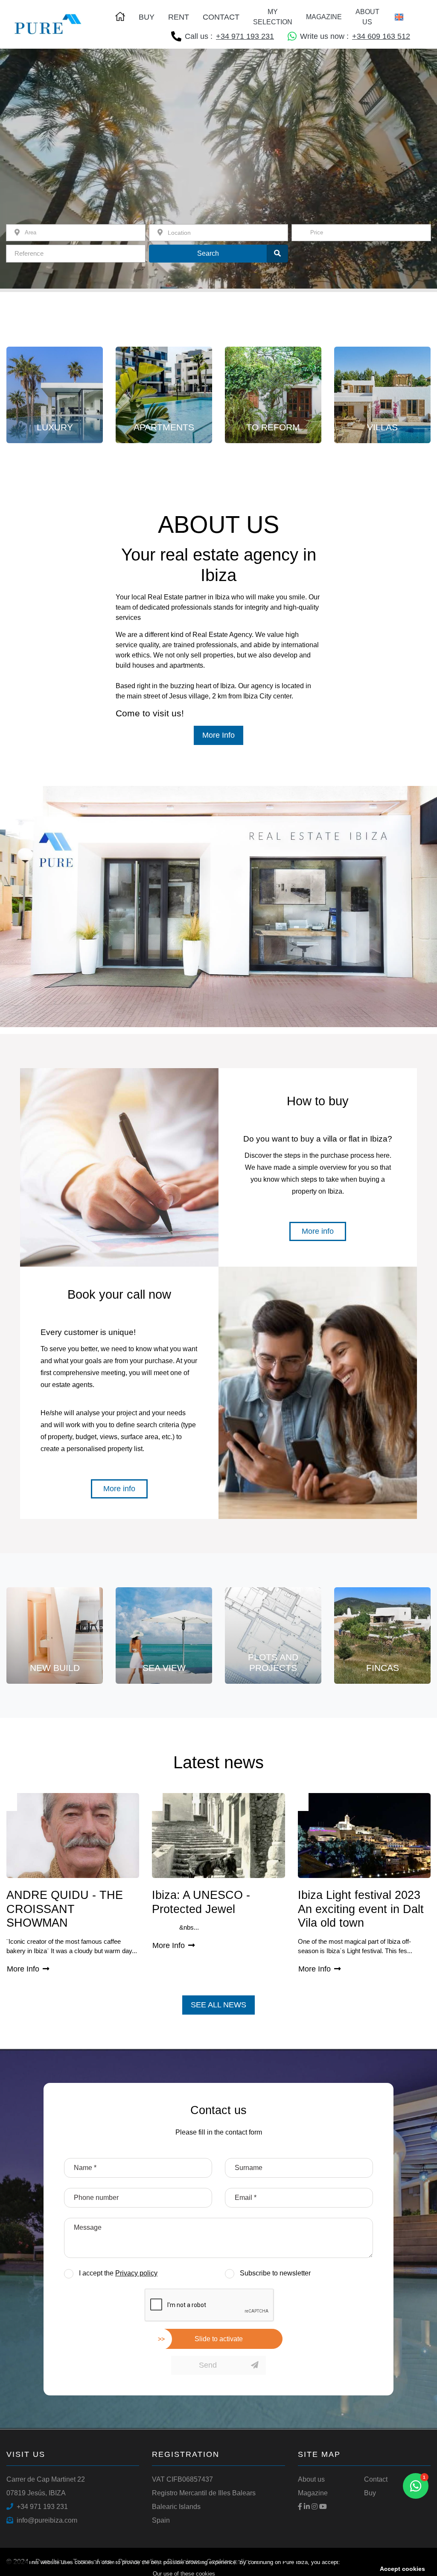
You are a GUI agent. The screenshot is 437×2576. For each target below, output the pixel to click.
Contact (376, 2479)
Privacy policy (136, 2273)
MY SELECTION (273, 17)
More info (320, 1231)
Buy (370, 2493)
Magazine (313, 2493)
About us (311, 2479)
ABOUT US (367, 17)
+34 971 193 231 (42, 2507)
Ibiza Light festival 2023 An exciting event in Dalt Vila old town (361, 1909)
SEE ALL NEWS (218, 2005)
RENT (179, 17)
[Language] (402, 17)
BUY (147, 17)
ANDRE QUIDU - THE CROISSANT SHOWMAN (65, 1909)
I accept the (118, 2273)
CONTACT (221, 17)
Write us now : (355, 36)
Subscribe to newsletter (275, 2273)
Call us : (229, 36)
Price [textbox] (317, 232)
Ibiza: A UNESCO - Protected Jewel (201, 1902)
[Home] (48, 24)
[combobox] (361, 233)
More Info (221, 735)
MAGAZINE (324, 17)
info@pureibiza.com (47, 2520)
